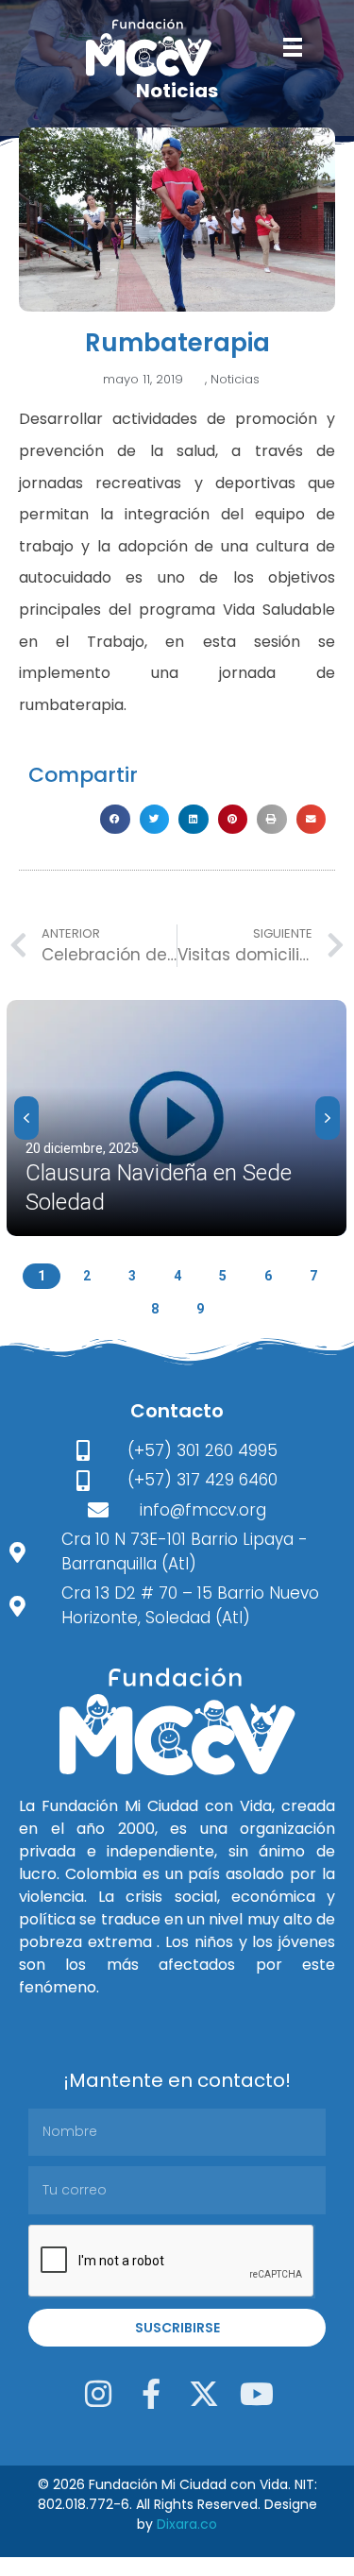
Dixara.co (187, 2524)
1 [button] (42, 1276)
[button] (115, 820)
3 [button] (132, 1276)
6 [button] (268, 1276)
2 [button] (87, 1276)
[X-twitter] (204, 2394)
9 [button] (200, 1309)
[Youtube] (257, 2394)
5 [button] (223, 1276)
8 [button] (155, 1309)
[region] (177, 1156)
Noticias (235, 379)
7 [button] (313, 1276)
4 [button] (177, 1276)
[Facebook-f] (151, 2394)
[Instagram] (98, 2394)
